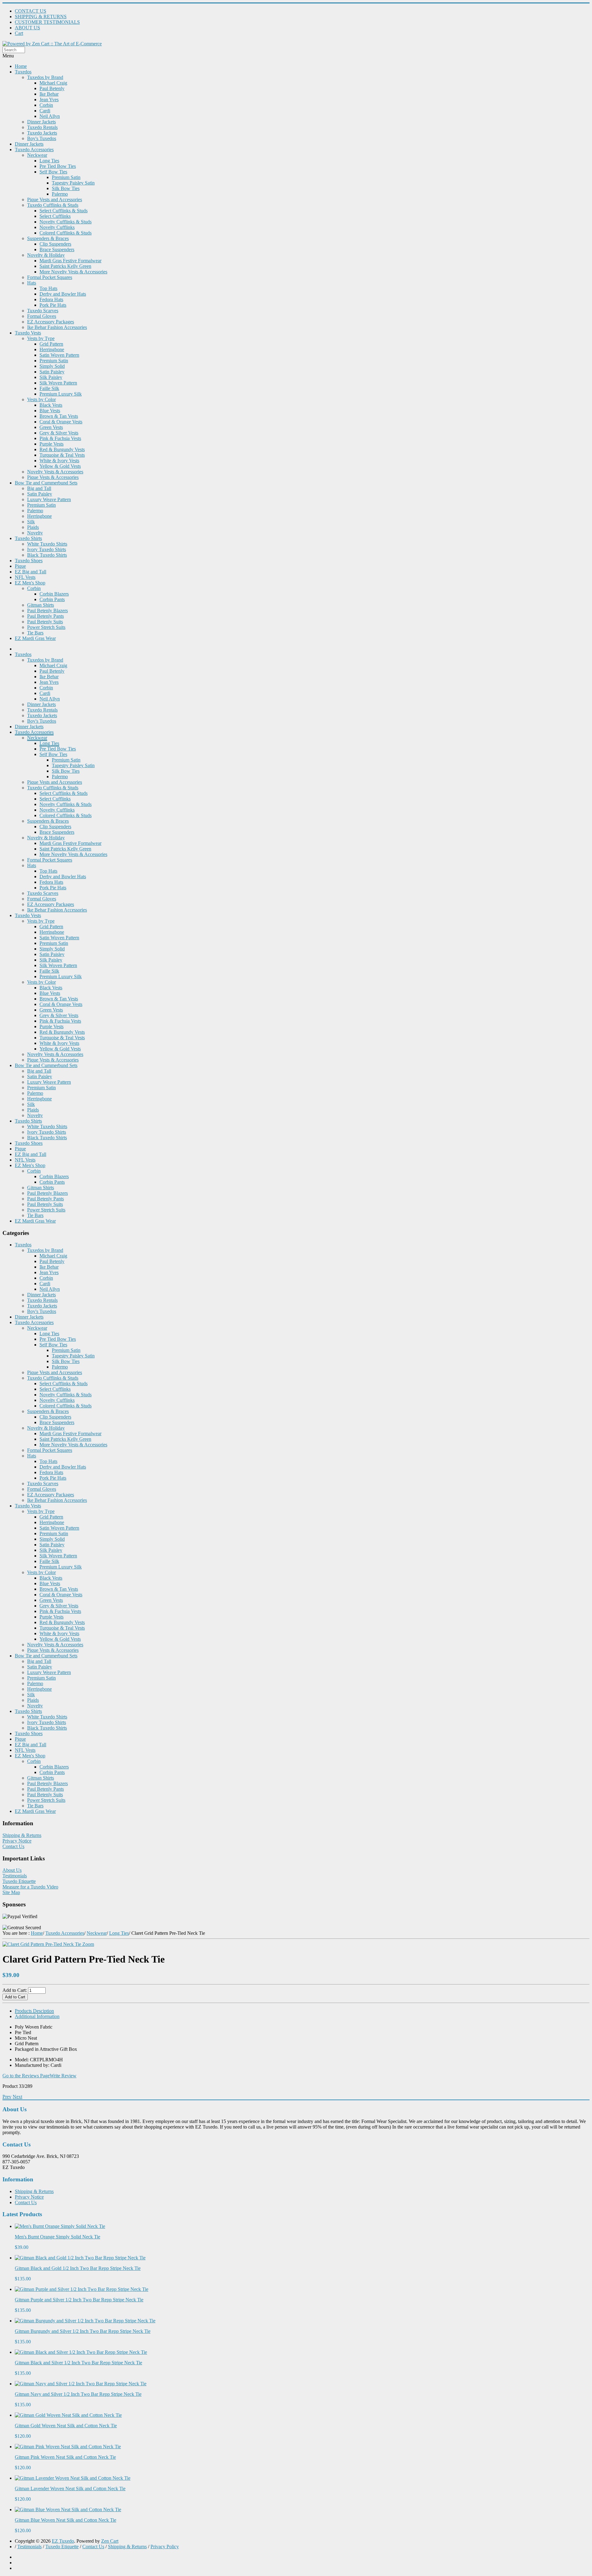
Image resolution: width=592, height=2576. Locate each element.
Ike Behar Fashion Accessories (57, 327)
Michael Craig (53, 83)
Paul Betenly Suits (45, 622)
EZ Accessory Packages (51, 322)
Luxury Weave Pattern (49, 499)
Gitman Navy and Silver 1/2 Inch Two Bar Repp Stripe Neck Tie (78, 2394)
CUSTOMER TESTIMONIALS (47, 22)
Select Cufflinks (55, 216)
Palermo (60, 194)
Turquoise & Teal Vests (62, 455)
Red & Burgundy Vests (62, 449)
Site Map (11, 1892)
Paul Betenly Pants (45, 616)
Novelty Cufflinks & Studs (66, 222)
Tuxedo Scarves (43, 311)
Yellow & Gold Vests (60, 466)
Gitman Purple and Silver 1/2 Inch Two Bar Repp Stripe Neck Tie (79, 2300)
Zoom (88, 1944)
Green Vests (51, 427)
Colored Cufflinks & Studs (66, 233)
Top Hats (48, 288)
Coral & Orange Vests (61, 422)
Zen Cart (110, 2541)
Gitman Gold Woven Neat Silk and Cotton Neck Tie (66, 2426)
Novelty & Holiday (46, 255)
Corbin (46, 105)
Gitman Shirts (41, 605)
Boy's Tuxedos (42, 138)
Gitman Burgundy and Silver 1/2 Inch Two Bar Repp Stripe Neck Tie (83, 2331)
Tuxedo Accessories (34, 150)
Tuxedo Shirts (28, 538)
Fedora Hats (51, 299)
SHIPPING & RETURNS (41, 17)
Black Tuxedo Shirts (47, 555)
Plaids (33, 527)
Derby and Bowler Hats (63, 294)
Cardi (45, 111)
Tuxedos (23, 72)
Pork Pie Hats (53, 305)
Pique (20, 566)
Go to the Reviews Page (26, 2076)
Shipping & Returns (22, 1835)
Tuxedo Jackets (42, 133)
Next (17, 2097)
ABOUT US (27, 28)
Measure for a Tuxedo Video (30, 1887)
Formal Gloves (42, 316)
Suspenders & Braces (48, 238)
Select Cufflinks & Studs (64, 211)
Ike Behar (49, 94)
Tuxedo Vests (28, 333)
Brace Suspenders (57, 249)
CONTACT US (31, 11)
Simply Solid (52, 366)
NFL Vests (25, 577)
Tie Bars (35, 633)
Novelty (35, 533)
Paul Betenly (52, 88)
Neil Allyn (50, 116)
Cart (19, 33)
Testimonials (15, 1876)
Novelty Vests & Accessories (55, 472)
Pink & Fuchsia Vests (60, 438)
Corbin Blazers (54, 594)
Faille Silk (49, 388)
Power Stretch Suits (46, 627)
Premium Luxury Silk (61, 394)
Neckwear (37, 155)
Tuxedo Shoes (29, 561)
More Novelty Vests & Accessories (73, 272)
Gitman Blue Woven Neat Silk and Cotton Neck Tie (66, 2520)
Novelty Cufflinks (57, 227)
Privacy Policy (165, 2547)
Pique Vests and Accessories (55, 199)
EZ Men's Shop (30, 583)
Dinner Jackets (41, 122)
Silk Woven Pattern (58, 383)
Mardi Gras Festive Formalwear (70, 261)
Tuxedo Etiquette (19, 1881)
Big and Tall (39, 488)
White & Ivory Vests (59, 461)
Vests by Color (41, 399)
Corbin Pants (52, 599)
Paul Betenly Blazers (47, 611)
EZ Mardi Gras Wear (35, 638)
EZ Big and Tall (31, 572)
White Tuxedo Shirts (47, 544)
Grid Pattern (51, 344)
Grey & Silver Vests (59, 433)
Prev (7, 2097)
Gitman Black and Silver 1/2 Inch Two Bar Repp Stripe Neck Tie (78, 2363)
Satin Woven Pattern (59, 355)
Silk (31, 522)
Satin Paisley (52, 372)
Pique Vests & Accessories (53, 477)
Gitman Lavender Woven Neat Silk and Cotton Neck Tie (70, 2489)
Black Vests (51, 405)
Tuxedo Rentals (42, 127)
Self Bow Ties (53, 172)
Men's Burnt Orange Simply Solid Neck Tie (58, 2237)
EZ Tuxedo (63, 2541)
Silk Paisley (51, 377)
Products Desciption (34, 2011)
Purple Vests (51, 444)
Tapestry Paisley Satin (73, 183)
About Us (12, 1870)
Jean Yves (49, 100)
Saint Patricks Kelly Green (65, 266)
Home (21, 66)
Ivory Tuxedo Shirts (47, 549)
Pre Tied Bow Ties (58, 166)
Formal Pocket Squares (50, 277)
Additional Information (37, 2016)
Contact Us (13, 1846)
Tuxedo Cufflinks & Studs (53, 205)
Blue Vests (50, 411)
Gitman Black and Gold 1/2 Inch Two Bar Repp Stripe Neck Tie (78, 2268)
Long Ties (49, 161)
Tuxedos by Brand (45, 77)
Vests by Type (41, 338)
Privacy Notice (17, 1841)
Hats (32, 283)
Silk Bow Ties (66, 188)
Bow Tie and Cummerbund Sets (46, 483)
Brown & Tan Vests (59, 416)
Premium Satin (66, 177)
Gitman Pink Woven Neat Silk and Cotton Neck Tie (65, 2457)
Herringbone (52, 349)
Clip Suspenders (55, 244)
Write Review (63, 2076)
